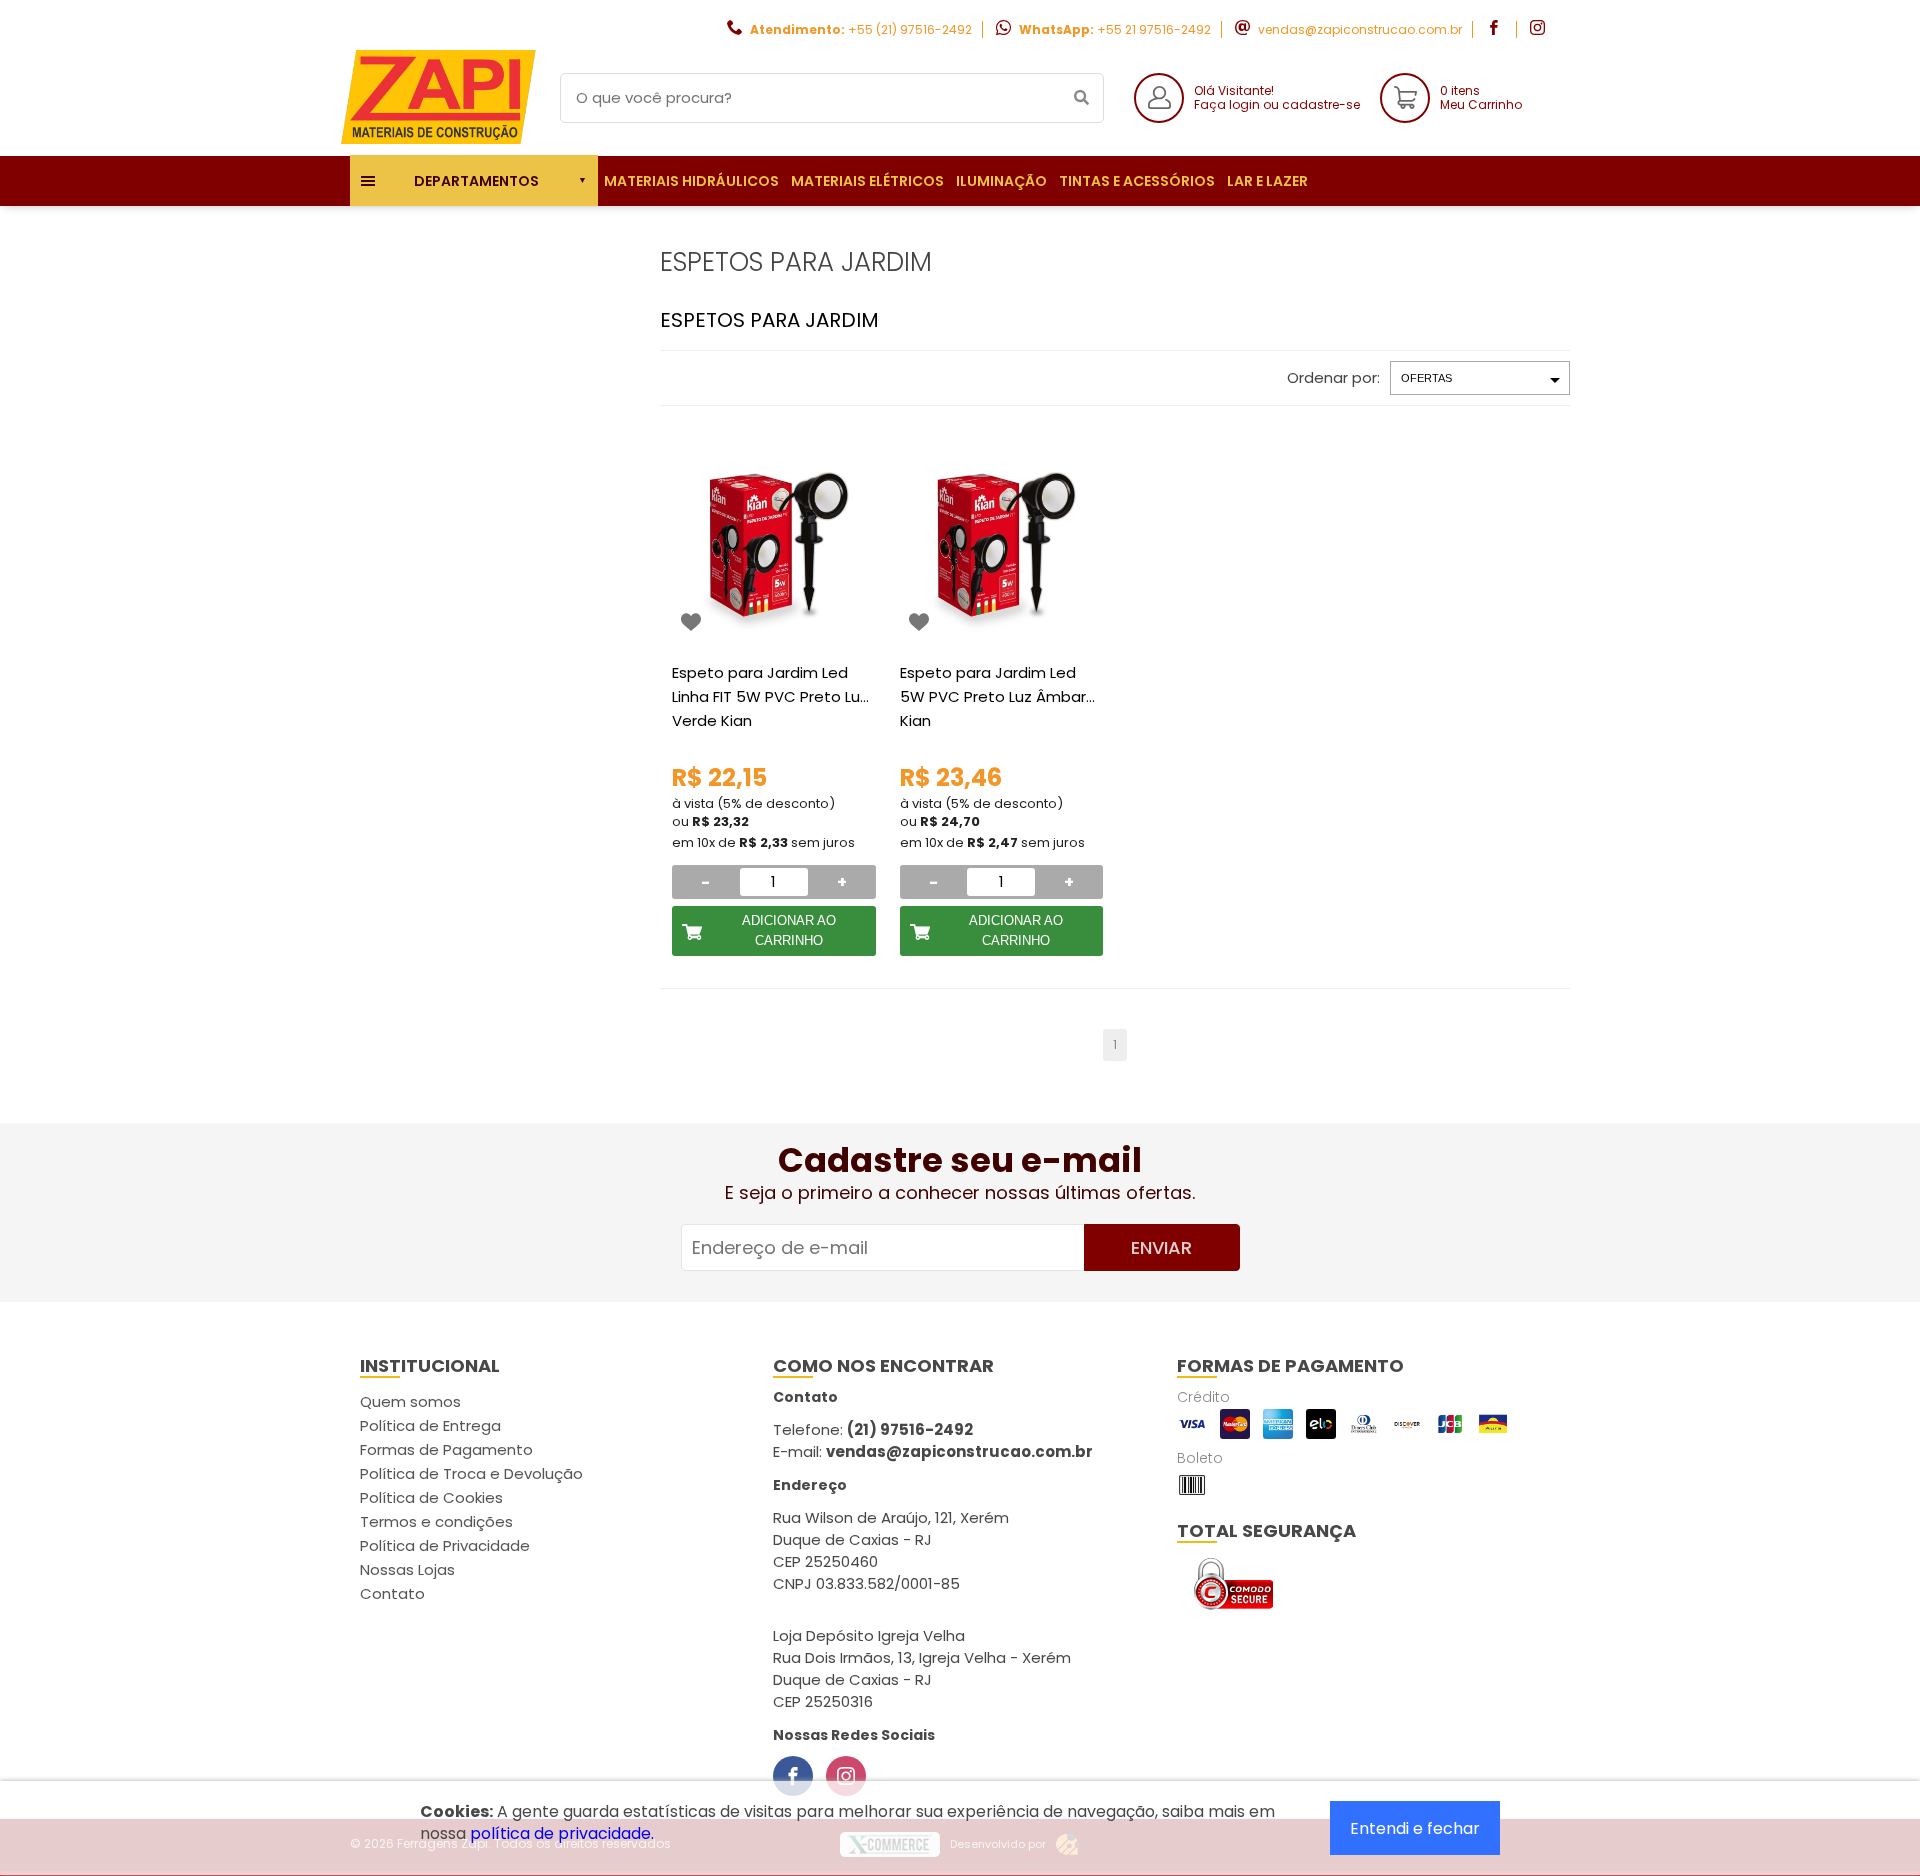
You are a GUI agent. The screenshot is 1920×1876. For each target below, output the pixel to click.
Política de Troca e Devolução (471, 1473)
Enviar (1161, 1247)
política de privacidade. (562, 1833)
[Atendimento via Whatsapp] (1805, 1764)
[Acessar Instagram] (1540, 29)
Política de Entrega (430, 1425)
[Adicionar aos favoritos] (691, 622)
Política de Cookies (431, 1497)
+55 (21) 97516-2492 (910, 29)
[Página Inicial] (440, 140)
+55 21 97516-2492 (1154, 29)
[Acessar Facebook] (1496, 29)
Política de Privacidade (445, 1545)
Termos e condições (436, 1521)
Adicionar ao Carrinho (789, 930)
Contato (392, 1593)
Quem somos (410, 1401)
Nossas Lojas (407, 1569)
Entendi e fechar (1415, 1828)
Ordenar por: (1333, 377)
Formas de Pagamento (446, 1449)
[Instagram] (846, 1776)
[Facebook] (793, 1776)
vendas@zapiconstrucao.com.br (1360, 29)
